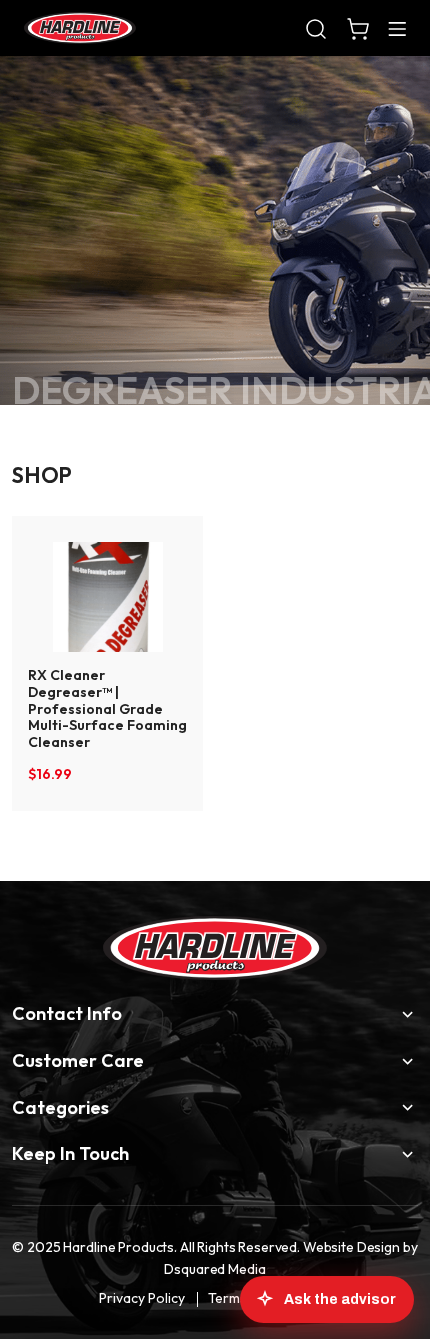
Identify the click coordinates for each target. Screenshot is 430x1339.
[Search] (316, 28)
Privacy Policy (142, 1298)
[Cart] (358, 28)
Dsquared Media (214, 1269)
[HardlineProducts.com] (80, 28)
